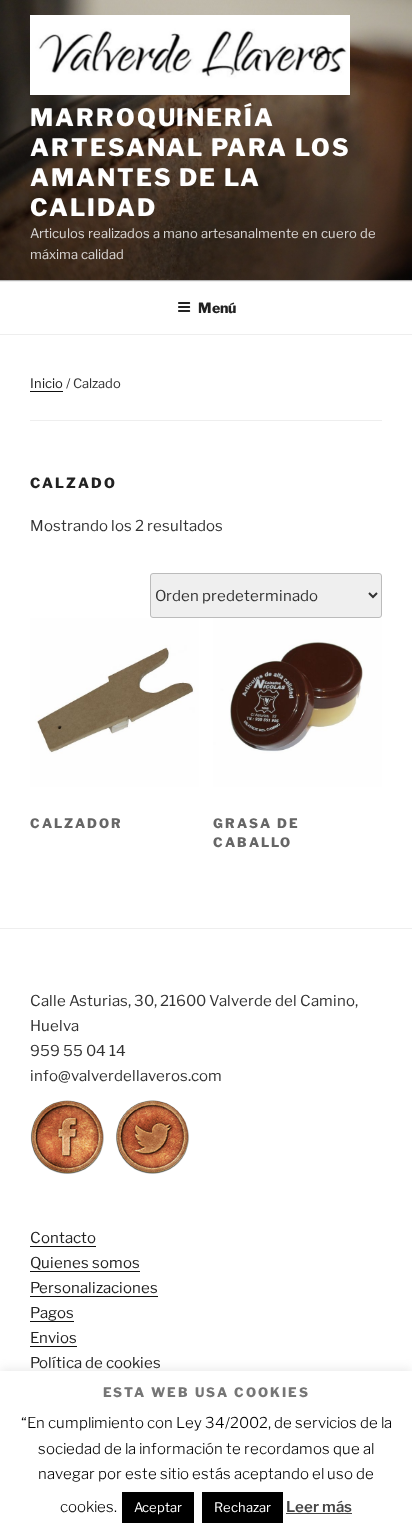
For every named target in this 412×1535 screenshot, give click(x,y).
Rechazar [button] (242, 1507)
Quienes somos (85, 1263)
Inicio (46, 383)
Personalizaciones (94, 1288)
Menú (217, 307)
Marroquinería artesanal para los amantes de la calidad (190, 162)
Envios (53, 1338)
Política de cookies (95, 1363)
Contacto (63, 1238)
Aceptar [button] (158, 1507)
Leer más (319, 1507)
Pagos (52, 1313)
